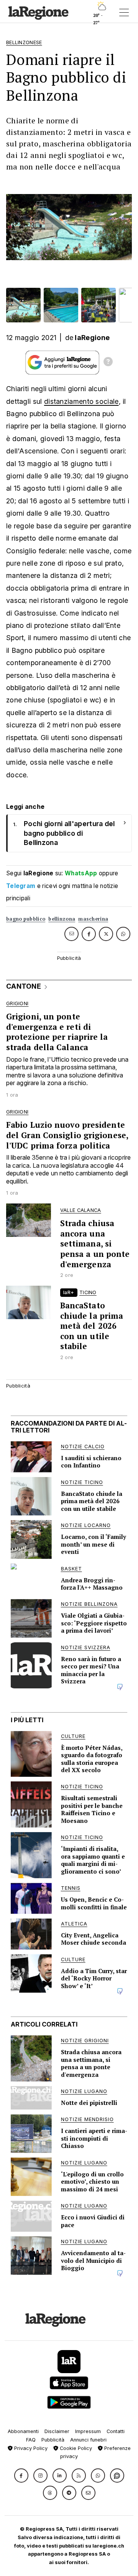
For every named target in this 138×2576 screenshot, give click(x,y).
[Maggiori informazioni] (108, 363)
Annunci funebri (88, 2440)
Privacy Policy (30, 2448)
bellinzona (62, 919)
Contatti (116, 2431)
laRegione (92, 338)
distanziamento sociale (81, 401)
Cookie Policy (75, 2448)
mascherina (93, 919)
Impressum (88, 2431)
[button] (21, 2476)
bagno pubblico (26, 919)
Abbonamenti (23, 2431)
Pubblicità (53, 2440)
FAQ (31, 2440)
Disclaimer (57, 2431)
